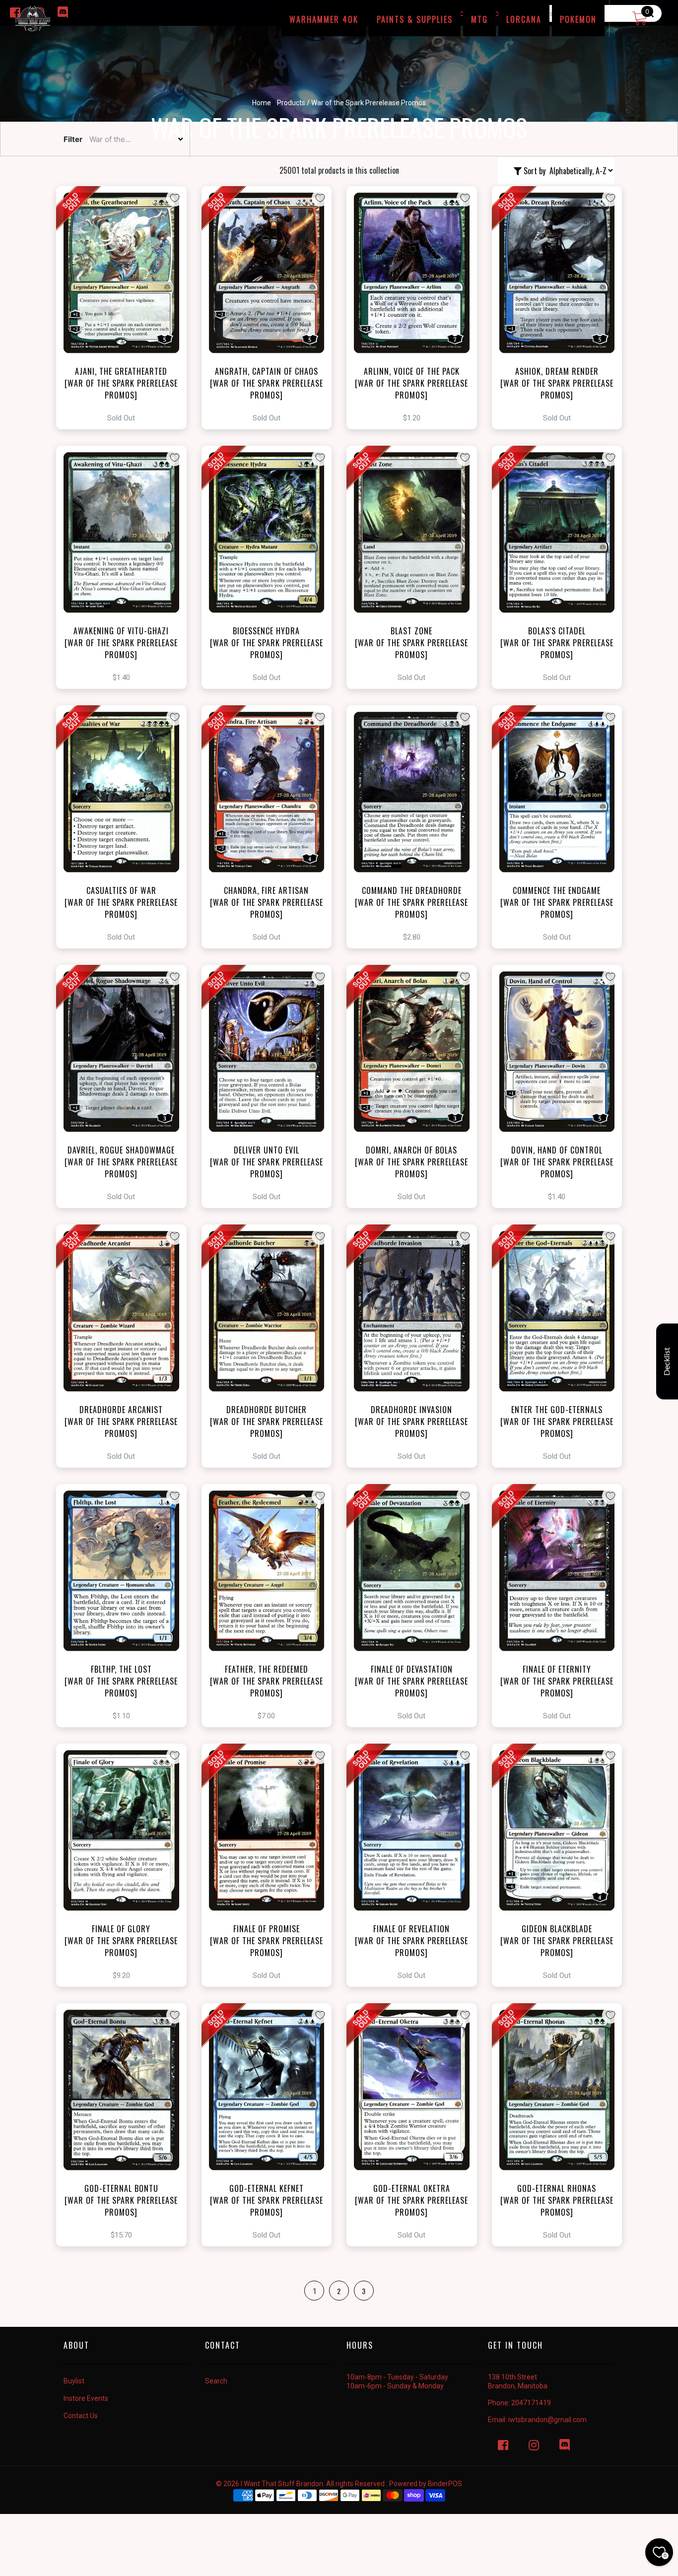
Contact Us (81, 2416)
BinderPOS (445, 2484)
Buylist (74, 2381)
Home (262, 103)
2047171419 (531, 2403)
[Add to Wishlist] (175, 198)
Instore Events (86, 2398)
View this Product (126, 308)
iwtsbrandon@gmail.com (547, 2420)
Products (291, 103)
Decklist (667, 1362)
